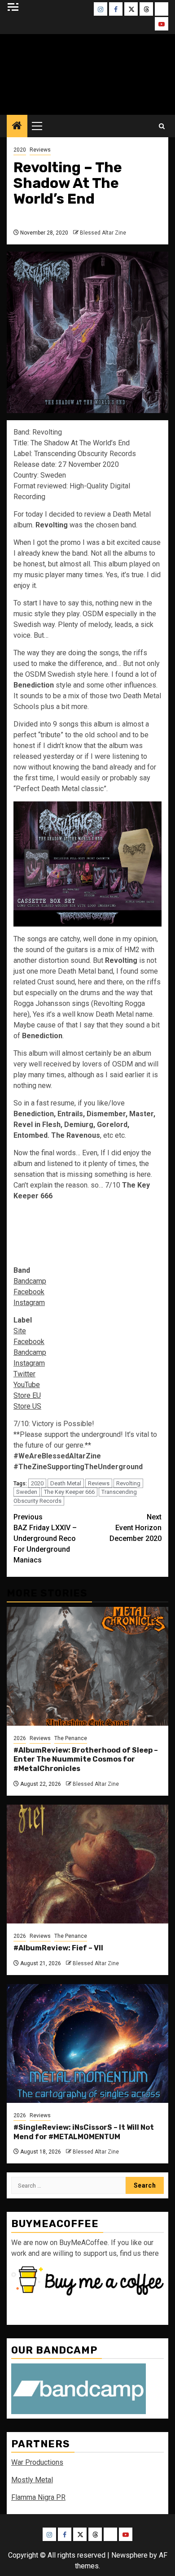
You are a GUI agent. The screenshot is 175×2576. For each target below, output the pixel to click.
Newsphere (129, 2555)
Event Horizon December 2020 (136, 1528)
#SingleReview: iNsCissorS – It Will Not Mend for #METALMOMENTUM (84, 2132)
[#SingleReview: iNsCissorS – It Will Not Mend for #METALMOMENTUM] (87, 2043)
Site (20, 1331)
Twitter (24, 1374)
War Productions (37, 2462)
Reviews (40, 150)
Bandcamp (30, 1281)
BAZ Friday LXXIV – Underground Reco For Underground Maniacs (45, 1538)
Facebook (29, 1292)
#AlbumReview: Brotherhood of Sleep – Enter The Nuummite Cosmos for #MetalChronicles (86, 1760)
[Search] (162, 126)
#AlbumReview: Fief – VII (58, 1948)
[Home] (17, 126)
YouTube (27, 1385)
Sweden (27, 1492)
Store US (27, 1406)
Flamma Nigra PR (38, 2497)
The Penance (71, 1738)
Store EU (27, 1395)
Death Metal (66, 1483)
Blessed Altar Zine (103, 233)
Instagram (29, 1303)
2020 (20, 150)
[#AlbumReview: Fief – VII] (87, 1864)
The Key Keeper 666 (69, 1492)
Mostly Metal (32, 2480)
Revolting (128, 1483)
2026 (20, 1738)
